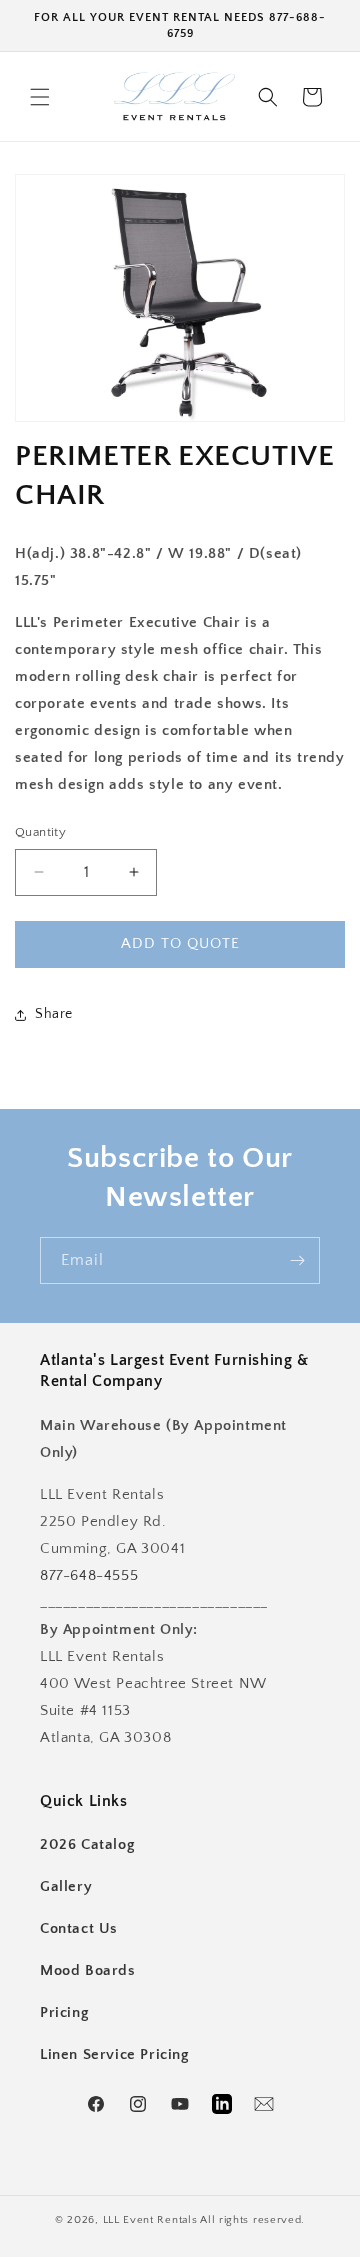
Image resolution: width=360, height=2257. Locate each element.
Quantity (40, 832)
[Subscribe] (297, 1260)
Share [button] (54, 1014)
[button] (40, 97)
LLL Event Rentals (150, 2220)
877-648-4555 (89, 1575)
